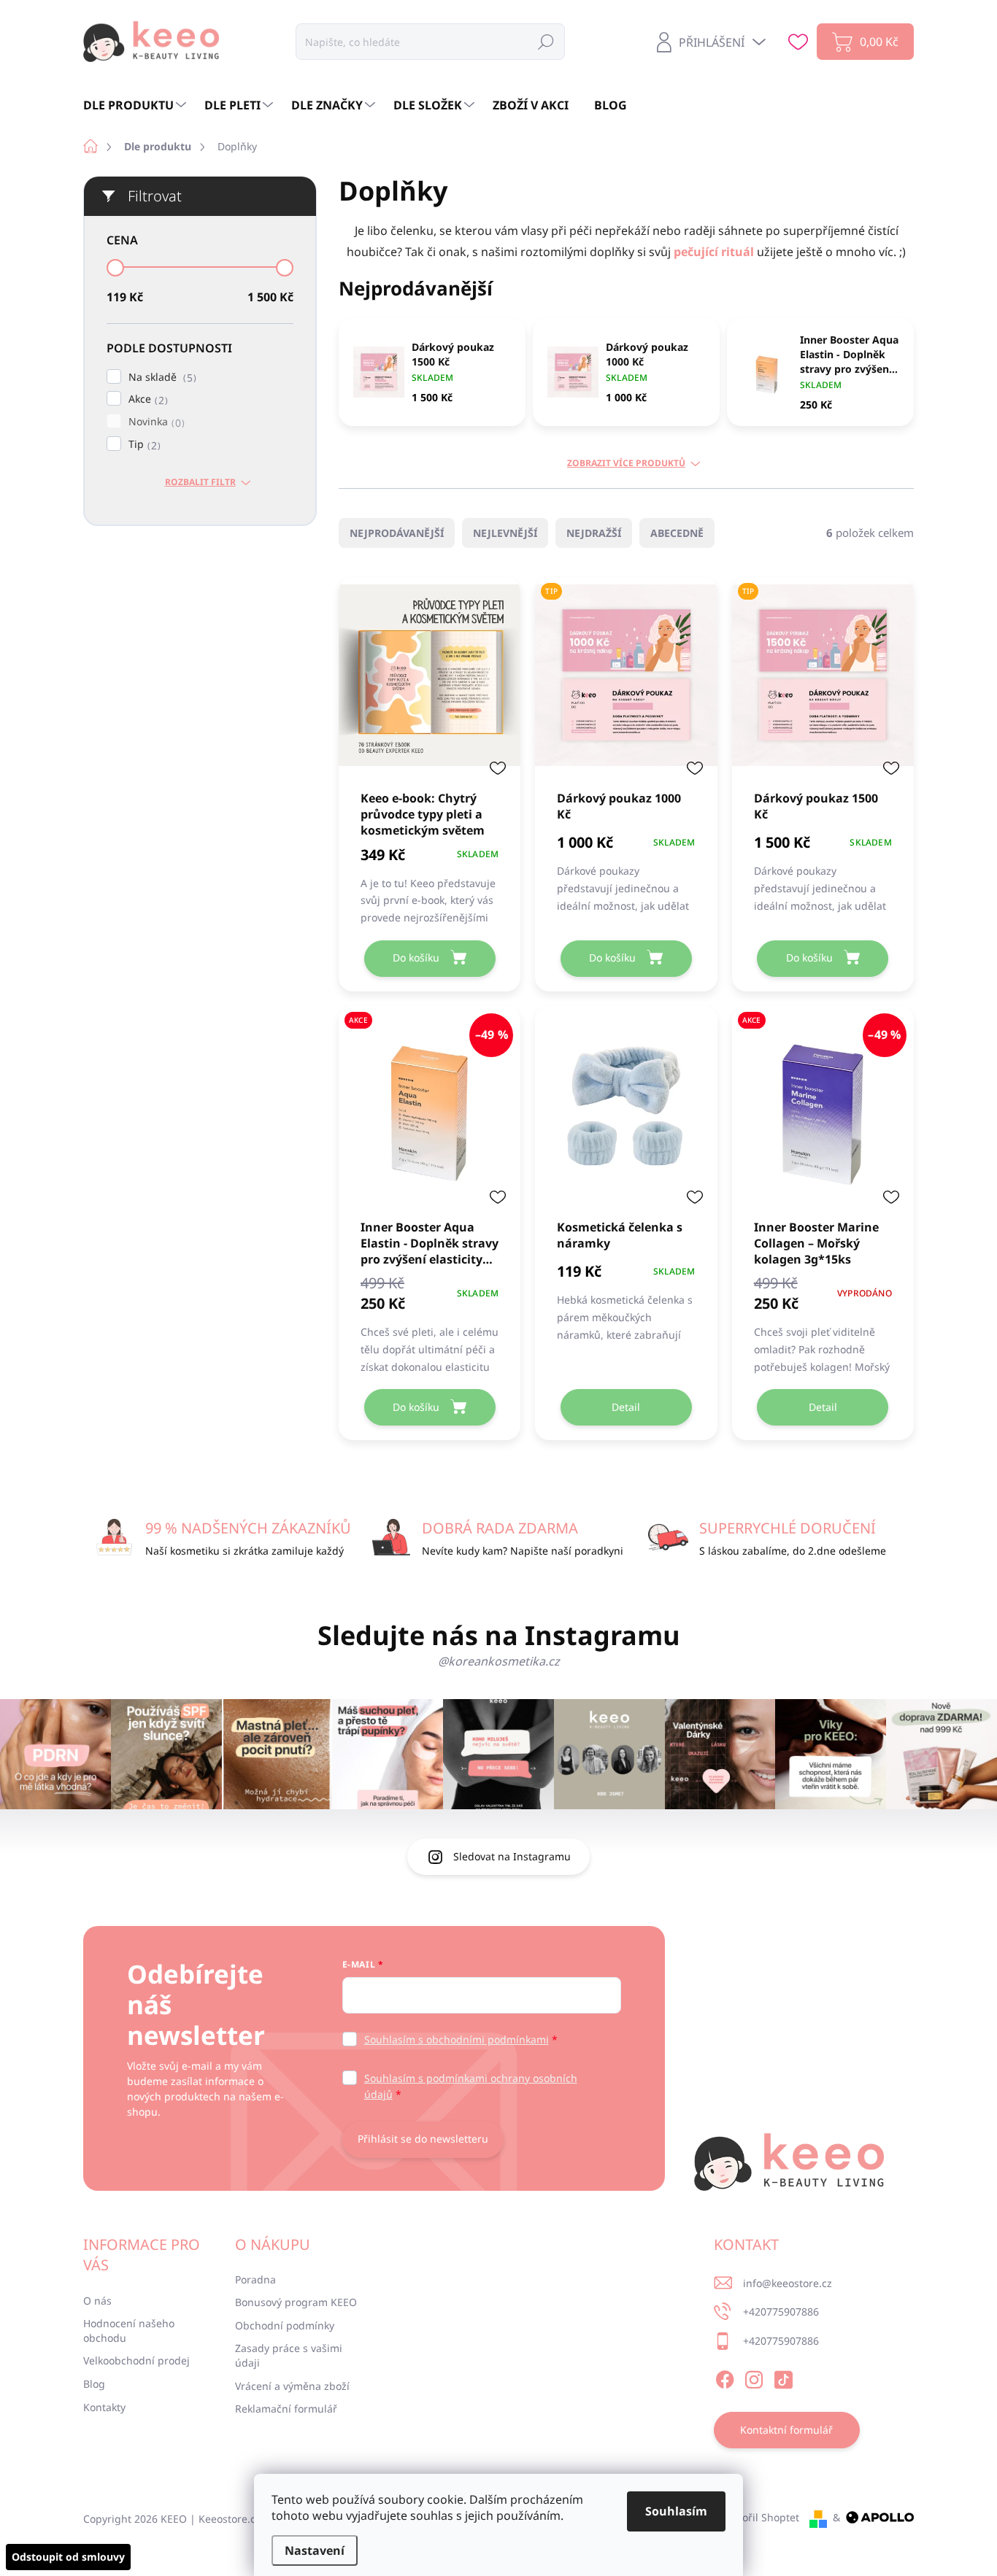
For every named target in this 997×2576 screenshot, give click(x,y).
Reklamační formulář (286, 2409)
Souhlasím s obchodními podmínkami (457, 2039)
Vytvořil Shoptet (761, 2517)
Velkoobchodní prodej (136, 2360)
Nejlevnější (505, 533)
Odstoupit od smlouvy (68, 2557)
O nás (97, 2301)
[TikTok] (783, 2377)
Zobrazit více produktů (626, 463)
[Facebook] (725, 2377)
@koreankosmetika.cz (499, 1661)
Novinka (155, 422)
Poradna (255, 2279)
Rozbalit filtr (200, 482)
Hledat (546, 41)
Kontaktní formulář (786, 2430)
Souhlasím (676, 2511)
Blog (94, 2384)
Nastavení (315, 2550)
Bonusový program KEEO (296, 2302)
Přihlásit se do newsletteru (423, 2139)
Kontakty (104, 2407)
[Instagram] (754, 2377)
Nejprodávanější (397, 533)
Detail (626, 1407)
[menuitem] (136, 105)
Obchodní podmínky (285, 2325)
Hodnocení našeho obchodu (129, 2331)
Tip (143, 445)
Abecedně (677, 533)
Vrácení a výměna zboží (292, 2386)
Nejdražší (594, 533)
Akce (146, 399)
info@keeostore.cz (788, 2283)
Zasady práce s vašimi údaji (289, 2355)
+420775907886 (781, 2312)
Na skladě (161, 378)
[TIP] (626, 682)
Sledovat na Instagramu (512, 1856)
